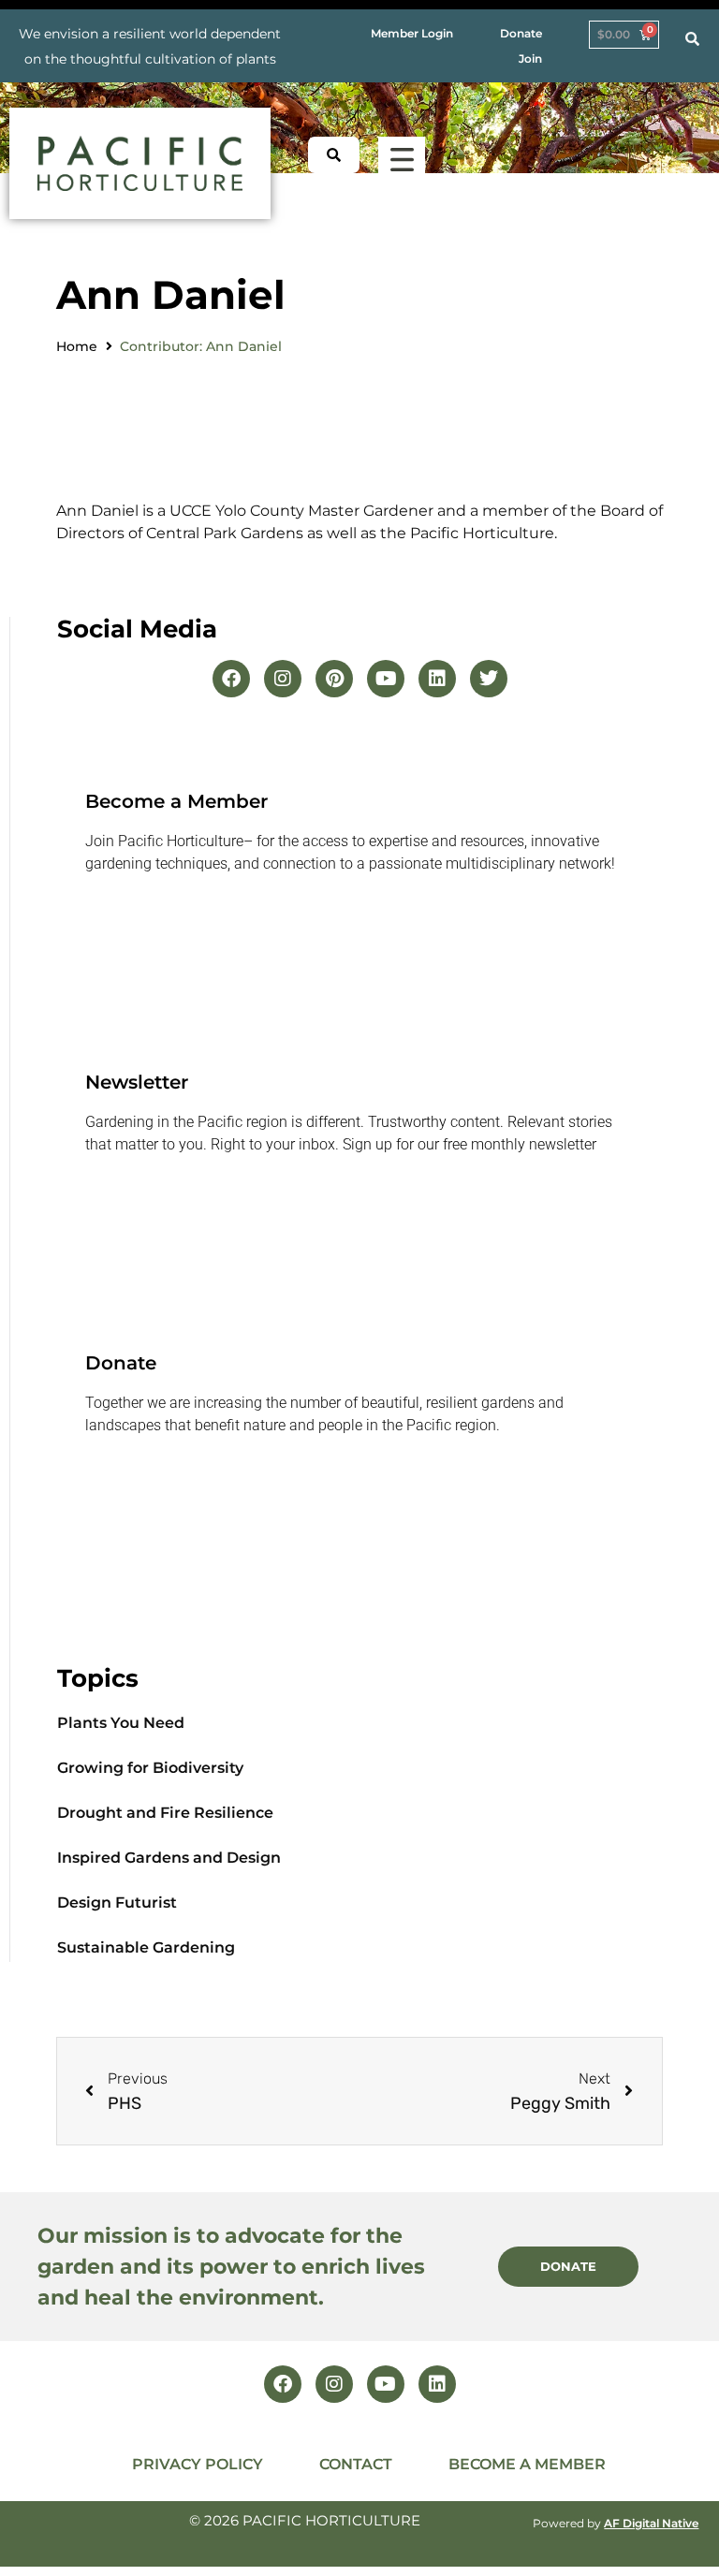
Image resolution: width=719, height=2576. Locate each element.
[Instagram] (283, 679)
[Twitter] (489, 679)
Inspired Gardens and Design (169, 1858)
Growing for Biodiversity (150, 1768)
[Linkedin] (437, 679)
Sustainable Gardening (146, 1947)
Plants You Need (121, 1723)
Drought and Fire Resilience (165, 1813)
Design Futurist (117, 1903)
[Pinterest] (334, 679)
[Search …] (692, 39)
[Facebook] (231, 679)
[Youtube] (386, 679)
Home (77, 346)
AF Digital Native (651, 2523)
